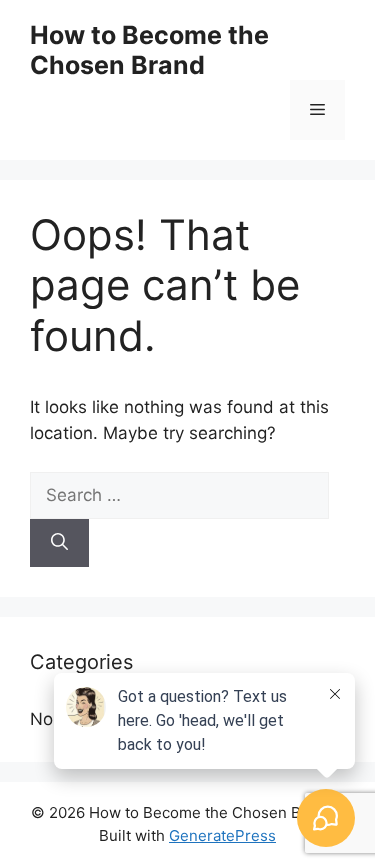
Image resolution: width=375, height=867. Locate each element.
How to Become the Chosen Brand (149, 50)
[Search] (59, 543)
